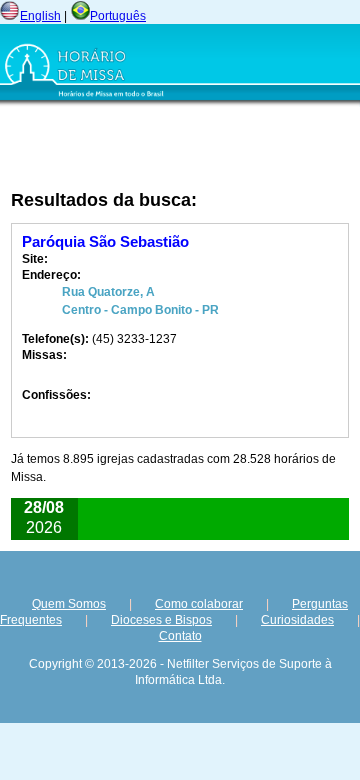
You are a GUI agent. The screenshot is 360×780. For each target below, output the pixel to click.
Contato (180, 636)
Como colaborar (199, 604)
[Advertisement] (129, 147)
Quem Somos (69, 604)
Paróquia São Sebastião (105, 241)
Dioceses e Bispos (161, 620)
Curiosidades (297, 620)
